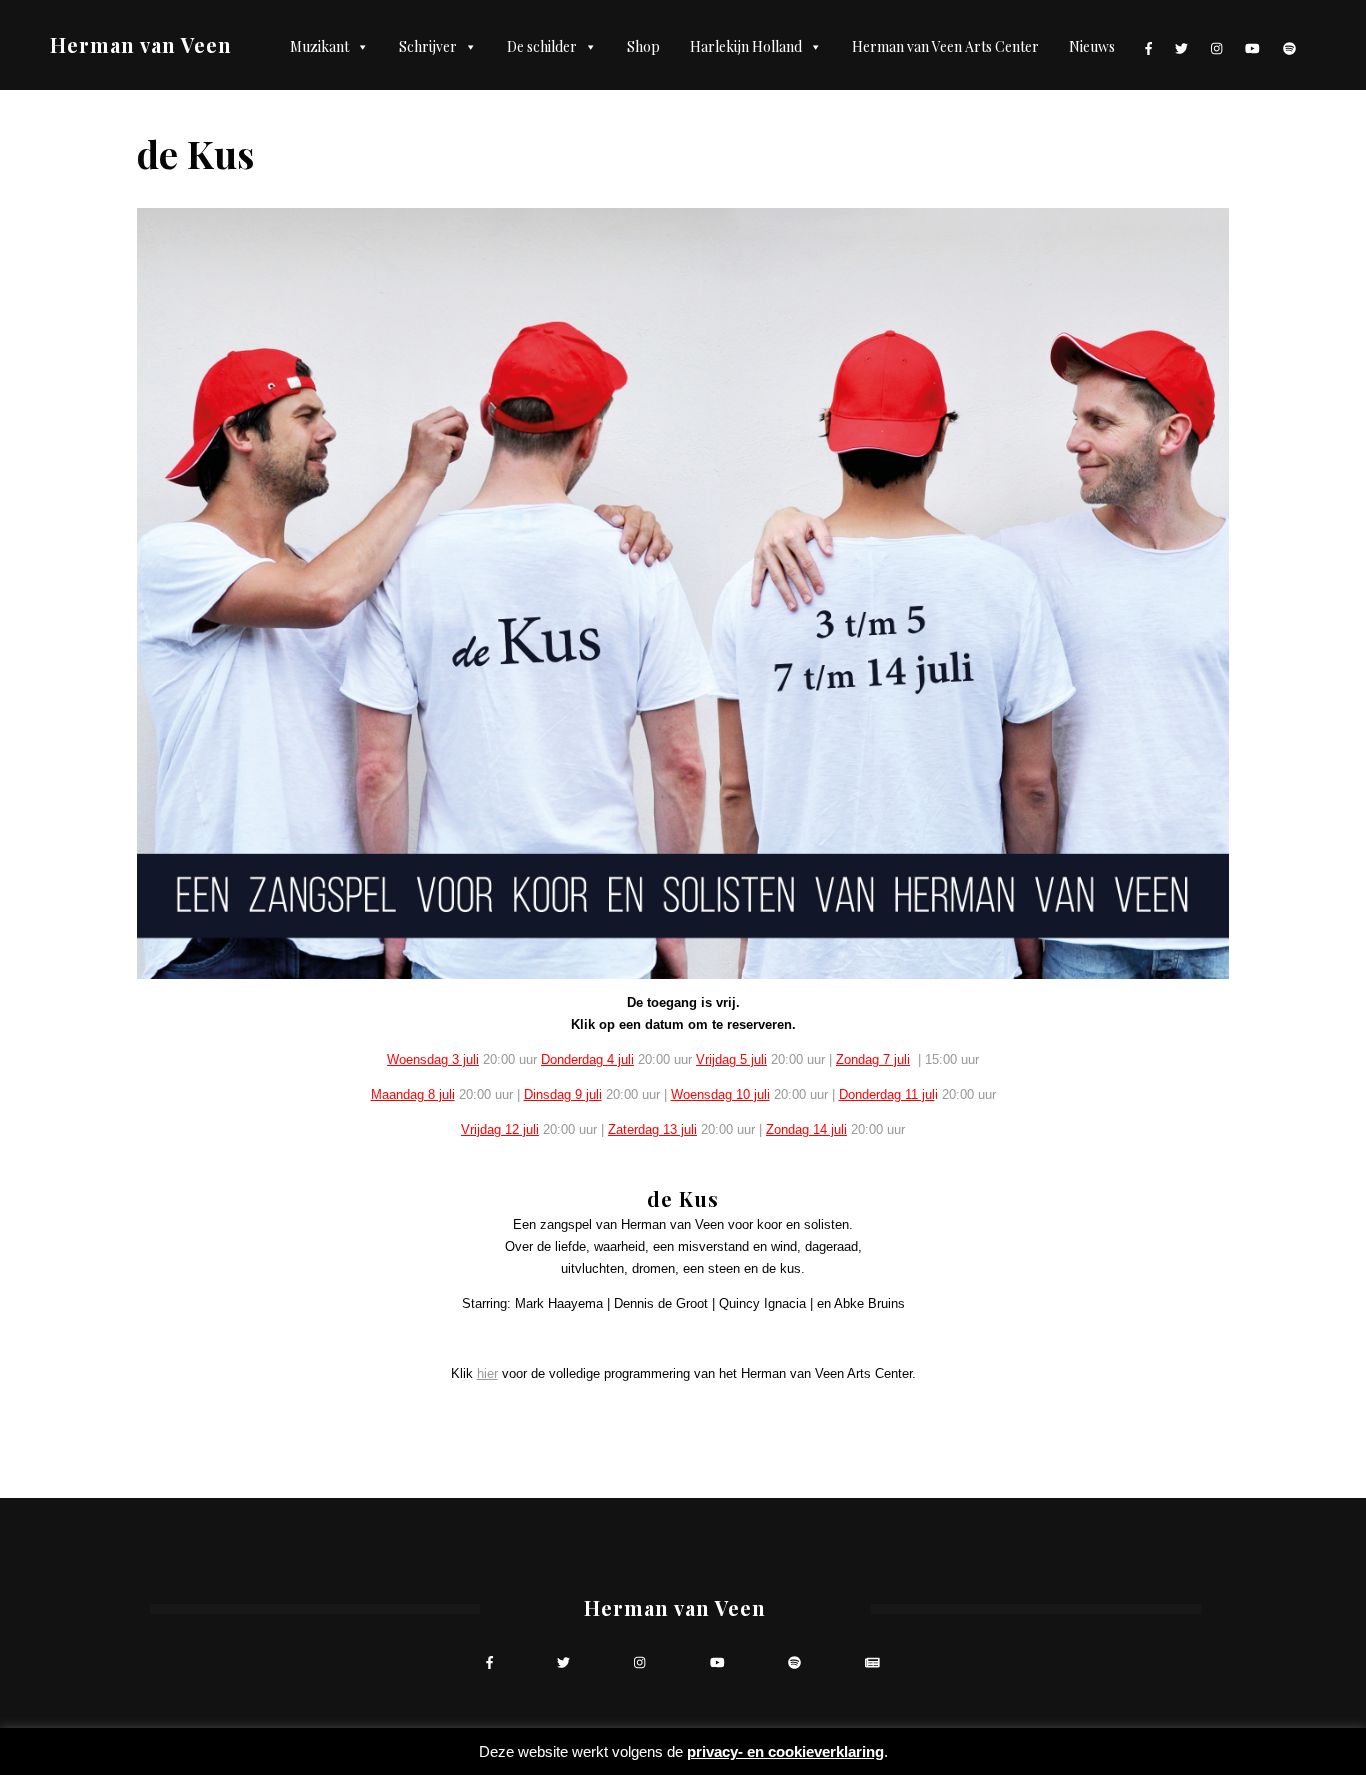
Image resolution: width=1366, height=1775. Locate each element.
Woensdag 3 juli (433, 1059)
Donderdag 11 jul (887, 1094)
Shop (643, 46)
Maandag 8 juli (413, 1094)
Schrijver (428, 46)
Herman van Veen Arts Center (945, 46)
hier (487, 1373)
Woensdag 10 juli (720, 1094)
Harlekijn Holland (746, 46)
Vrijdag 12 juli (500, 1129)
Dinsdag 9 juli (563, 1094)
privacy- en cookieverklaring (785, 1751)
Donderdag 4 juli (587, 1059)
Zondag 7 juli (873, 1059)
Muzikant (319, 46)
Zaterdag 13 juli (652, 1129)
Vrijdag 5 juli (731, 1059)
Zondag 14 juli (806, 1129)
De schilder (542, 46)
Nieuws (1092, 46)
